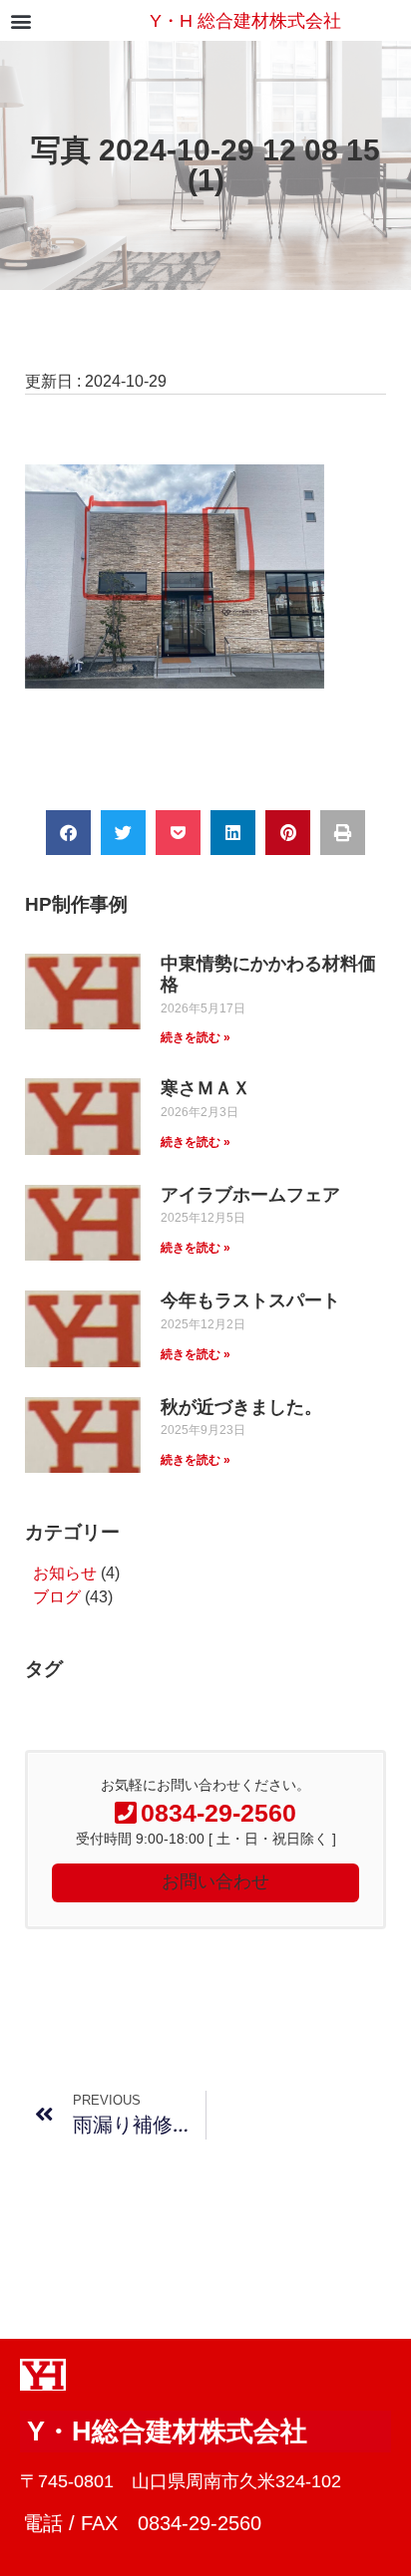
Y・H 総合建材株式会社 (245, 21)
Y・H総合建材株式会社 (167, 2432)
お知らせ (65, 1573)
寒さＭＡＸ (205, 1088)
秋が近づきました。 (241, 1407)
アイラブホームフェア (250, 1195)
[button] (20, 20)
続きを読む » (196, 1037)
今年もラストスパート (250, 1300)
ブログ (57, 1597)
